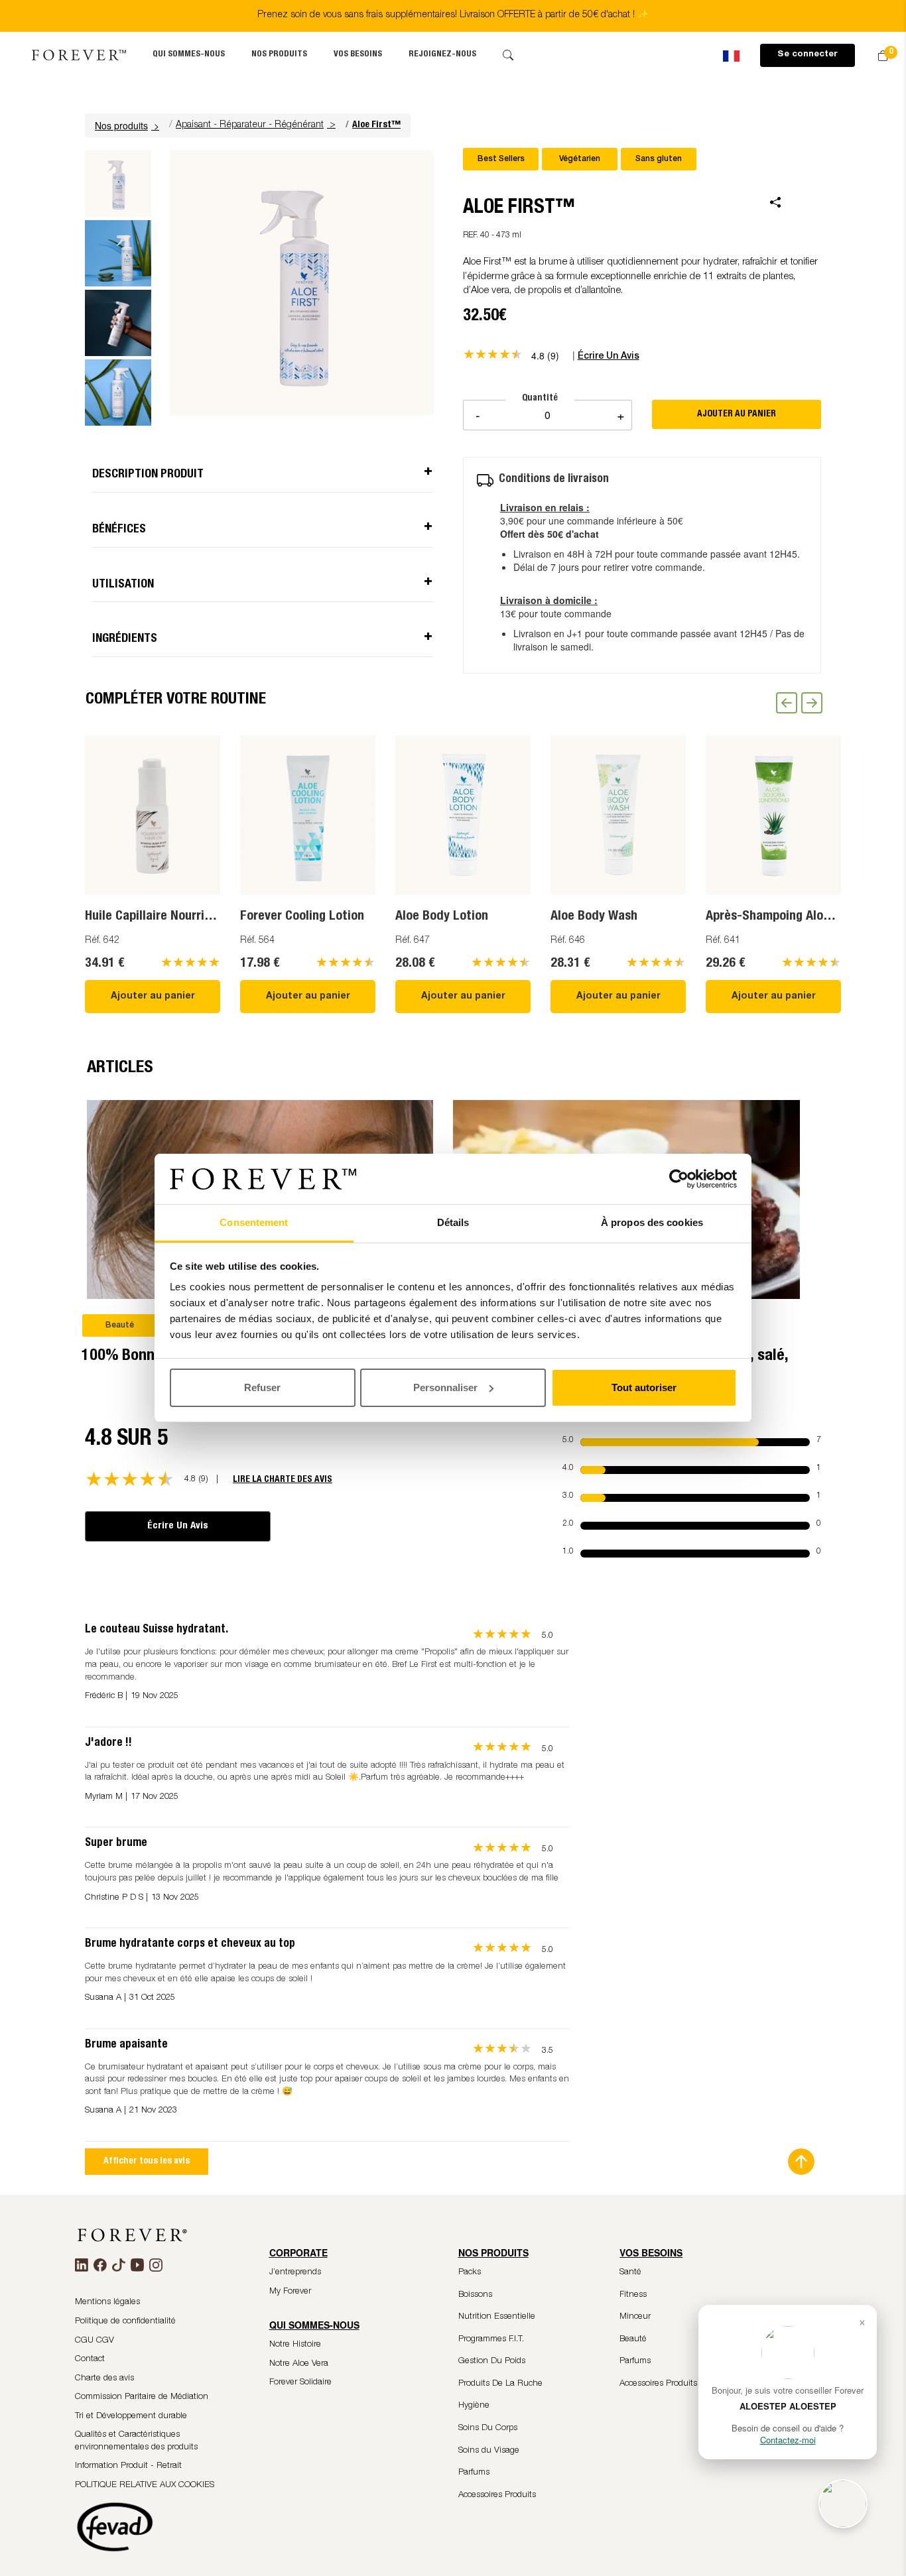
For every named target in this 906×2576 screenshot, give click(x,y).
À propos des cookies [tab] (652, 1222)
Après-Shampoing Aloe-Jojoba (789, 917)
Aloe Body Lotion (442, 917)
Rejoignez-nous (442, 55)
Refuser (262, 1387)
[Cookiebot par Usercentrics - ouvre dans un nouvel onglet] (679, 1179)
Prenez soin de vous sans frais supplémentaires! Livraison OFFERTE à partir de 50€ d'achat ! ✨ (453, 15)
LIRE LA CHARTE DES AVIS (283, 1480)
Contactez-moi (788, 2440)
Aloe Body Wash (594, 917)
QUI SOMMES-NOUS (189, 55)
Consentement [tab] (254, 1222)
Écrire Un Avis (178, 1526)
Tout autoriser (644, 1387)
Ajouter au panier (153, 997)
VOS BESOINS (358, 55)
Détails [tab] (453, 1222)
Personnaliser (445, 1387)
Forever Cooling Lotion (302, 917)
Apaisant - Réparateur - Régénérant (250, 125)
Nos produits (279, 55)
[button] (129, 125)
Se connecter (808, 55)
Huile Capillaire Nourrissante (163, 917)
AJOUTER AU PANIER (737, 414)
